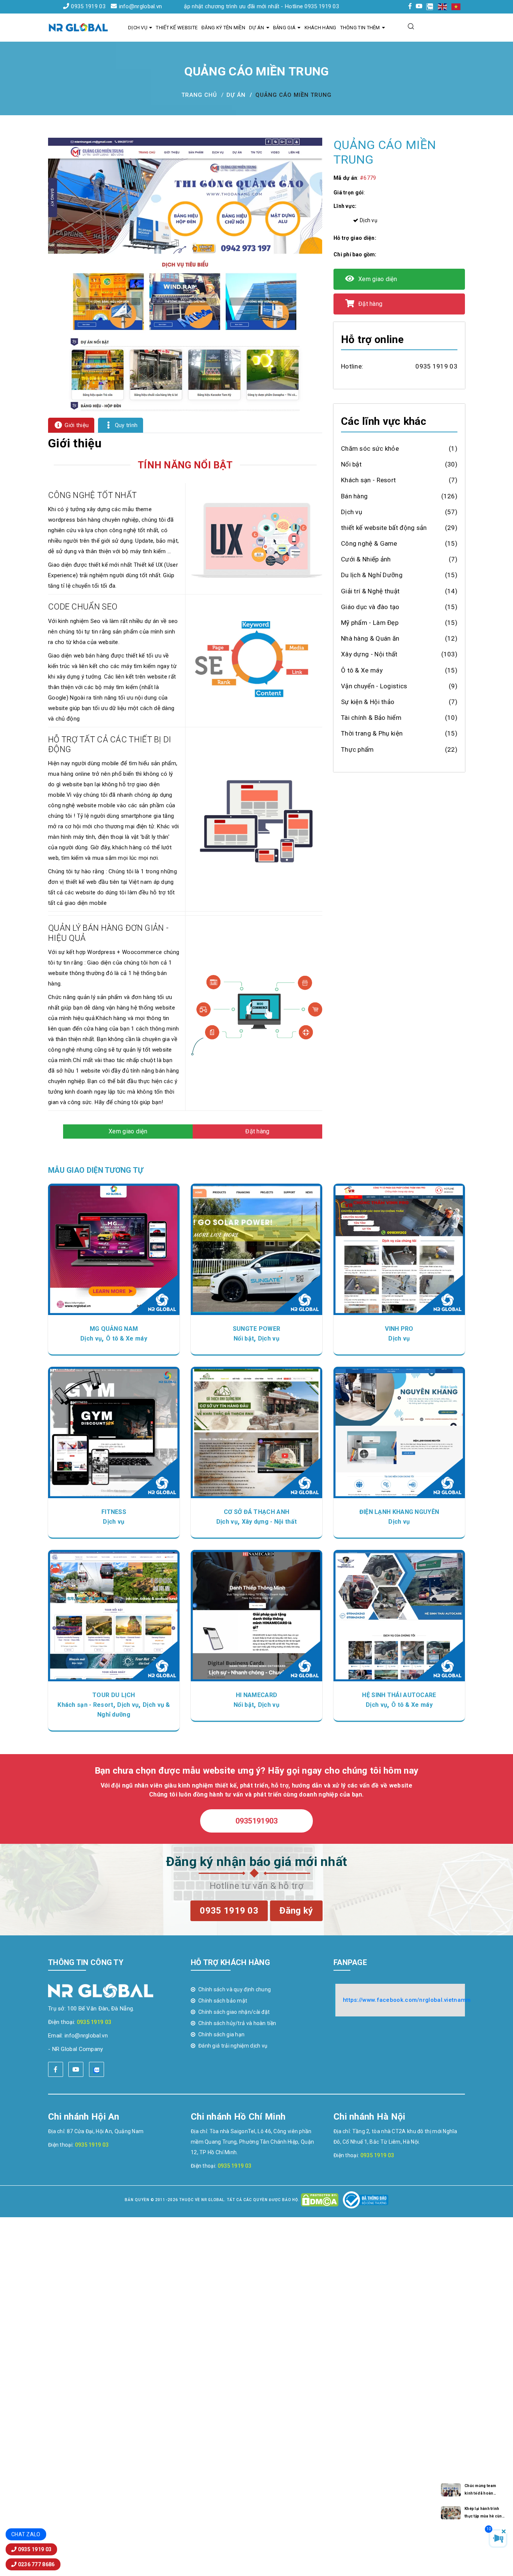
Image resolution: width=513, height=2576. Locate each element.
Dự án (257, 28)
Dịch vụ (138, 28)
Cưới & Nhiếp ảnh (366, 559)
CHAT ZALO (26, 2534)
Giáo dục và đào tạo (370, 607)
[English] (443, 6)
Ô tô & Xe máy (362, 670)
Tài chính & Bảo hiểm (371, 718)
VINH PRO (399, 1329)
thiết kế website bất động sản (384, 528)
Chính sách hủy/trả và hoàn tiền (237, 2023)
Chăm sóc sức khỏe (370, 448)
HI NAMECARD (256, 1695)
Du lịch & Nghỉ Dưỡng (372, 575)
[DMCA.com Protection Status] (320, 2200)
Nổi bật (351, 464)
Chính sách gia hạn (221, 2034)
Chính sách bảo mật (223, 2001)
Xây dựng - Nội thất (369, 654)
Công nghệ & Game (369, 543)
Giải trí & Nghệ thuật (370, 591)
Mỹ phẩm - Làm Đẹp (370, 623)
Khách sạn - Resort (368, 480)
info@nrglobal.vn (140, 6)
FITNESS (114, 1512)
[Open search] (411, 26)
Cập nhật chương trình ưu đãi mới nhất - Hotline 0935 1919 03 (198, 6)
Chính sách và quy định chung (235, 1989)
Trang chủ (199, 95)
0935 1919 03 (88, 6)
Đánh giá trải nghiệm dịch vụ (233, 2046)
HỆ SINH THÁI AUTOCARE (399, 1695)
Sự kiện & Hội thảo (368, 702)
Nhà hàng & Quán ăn (370, 638)
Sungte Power (257, 1329)
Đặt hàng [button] (257, 1131)
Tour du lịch (114, 1695)
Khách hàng (321, 28)
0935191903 (257, 1821)
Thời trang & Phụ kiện (372, 733)
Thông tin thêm (360, 28)
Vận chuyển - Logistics (374, 686)
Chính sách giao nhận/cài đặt (234, 2012)
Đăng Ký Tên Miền (223, 28)
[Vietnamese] (456, 6)
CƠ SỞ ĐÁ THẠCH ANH (256, 1512)
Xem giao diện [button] (128, 1131)
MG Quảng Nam (114, 1329)
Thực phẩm (358, 749)
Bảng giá (284, 28)
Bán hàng (354, 496)
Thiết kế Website (177, 28)
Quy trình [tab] (125, 425)
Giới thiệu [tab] (76, 425)
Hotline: (352, 366)
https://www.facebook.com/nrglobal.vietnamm (407, 2000)
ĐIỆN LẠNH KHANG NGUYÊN (399, 1512)
